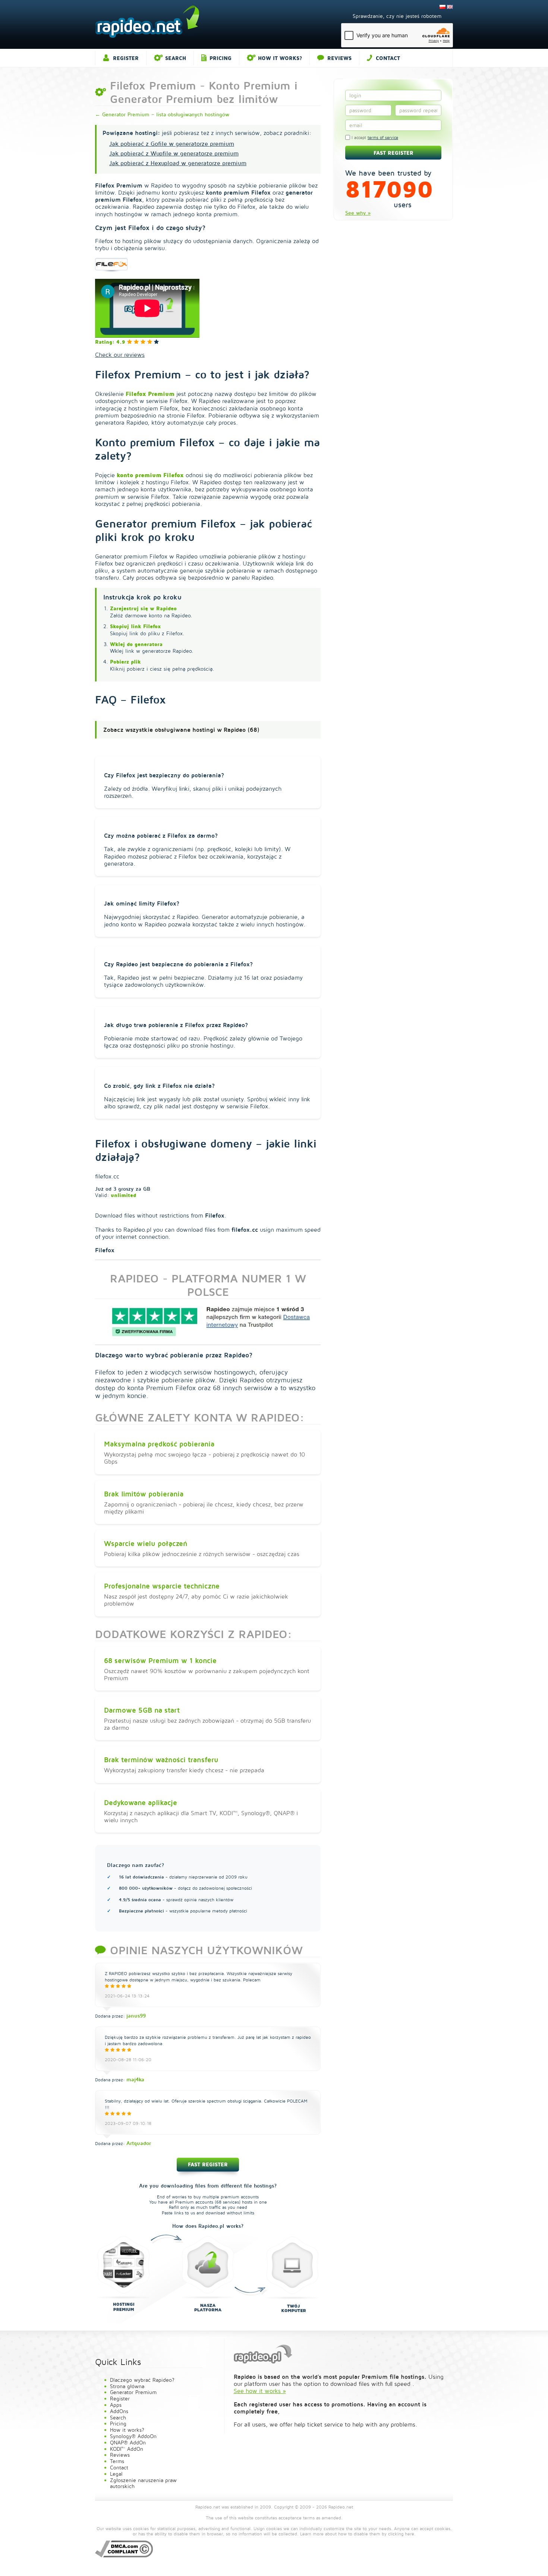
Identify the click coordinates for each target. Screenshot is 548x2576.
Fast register (208, 2164)
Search (176, 58)
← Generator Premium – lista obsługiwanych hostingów (162, 114)
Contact (388, 58)
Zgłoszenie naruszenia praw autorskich (143, 2483)
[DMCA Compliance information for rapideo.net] (124, 2548)
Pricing (221, 58)
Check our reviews (120, 355)
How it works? (280, 58)
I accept (374, 138)
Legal (116, 2474)
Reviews (339, 58)
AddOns (119, 2411)
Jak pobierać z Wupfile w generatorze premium (174, 153)
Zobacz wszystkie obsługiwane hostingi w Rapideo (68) (181, 730)
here (410, 2534)
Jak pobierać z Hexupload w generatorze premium (178, 163)
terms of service (383, 138)
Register (126, 58)
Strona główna (127, 2386)
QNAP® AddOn (128, 2442)
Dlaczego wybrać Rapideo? (142, 2380)
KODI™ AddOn (127, 2449)
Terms (117, 2461)
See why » (358, 213)
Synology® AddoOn (133, 2436)
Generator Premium (133, 2392)
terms (309, 2518)
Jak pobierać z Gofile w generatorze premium (172, 144)
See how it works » (260, 2391)
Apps (116, 2405)
